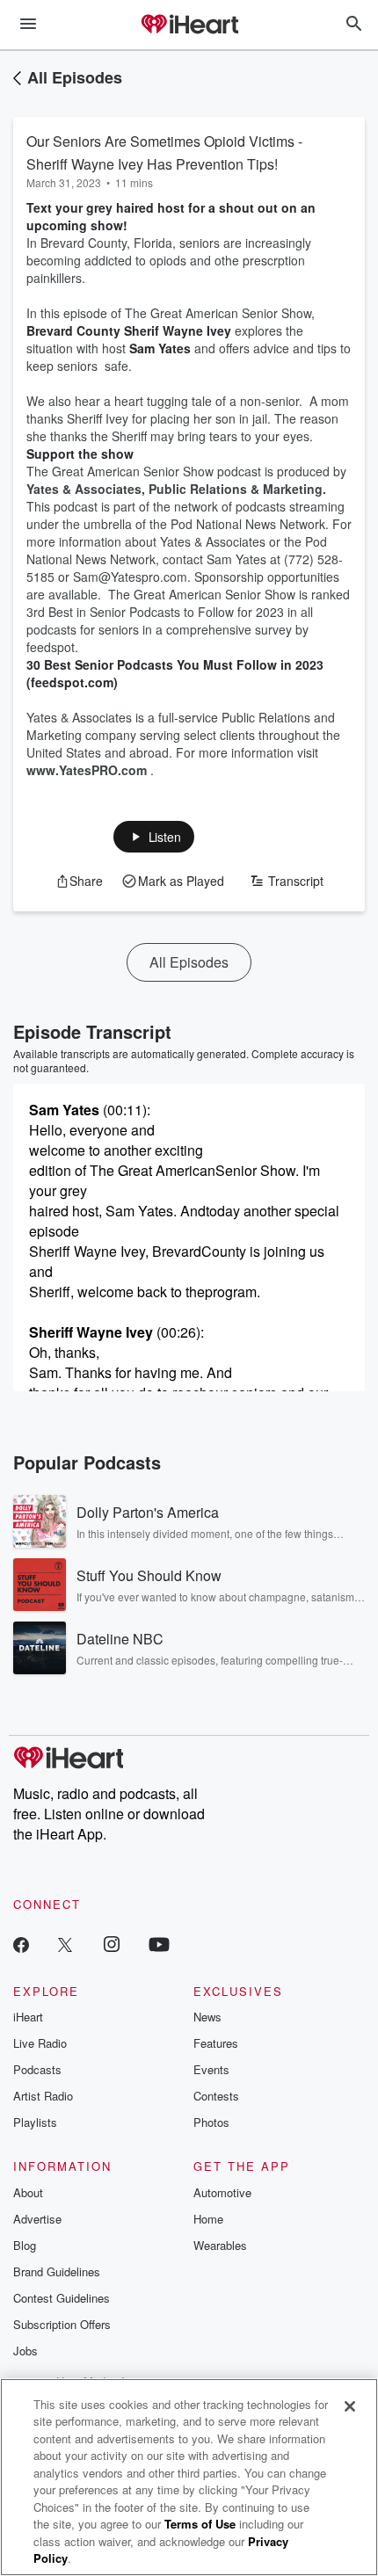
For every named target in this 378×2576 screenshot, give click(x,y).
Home (208, 2219)
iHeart (28, 2017)
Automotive (222, 2192)
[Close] (350, 2406)
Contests (216, 2096)
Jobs (25, 2351)
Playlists (35, 2122)
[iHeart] (189, 25)
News (207, 2017)
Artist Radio (43, 2096)
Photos (211, 2122)
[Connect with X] (65, 1944)
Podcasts (37, 2069)
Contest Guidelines (62, 2298)
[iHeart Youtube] (159, 1944)
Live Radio (40, 2043)
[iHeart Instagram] (112, 1944)
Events (211, 2069)
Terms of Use (200, 2524)
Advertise (37, 2219)
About (28, 2192)
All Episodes (75, 77)
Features (216, 2043)
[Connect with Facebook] (21, 1944)
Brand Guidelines (57, 2271)
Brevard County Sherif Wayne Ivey (131, 330)
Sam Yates (162, 348)
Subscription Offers (62, 2324)
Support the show (80, 454)
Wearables (220, 2245)
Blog (25, 2245)
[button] (154, 837)
